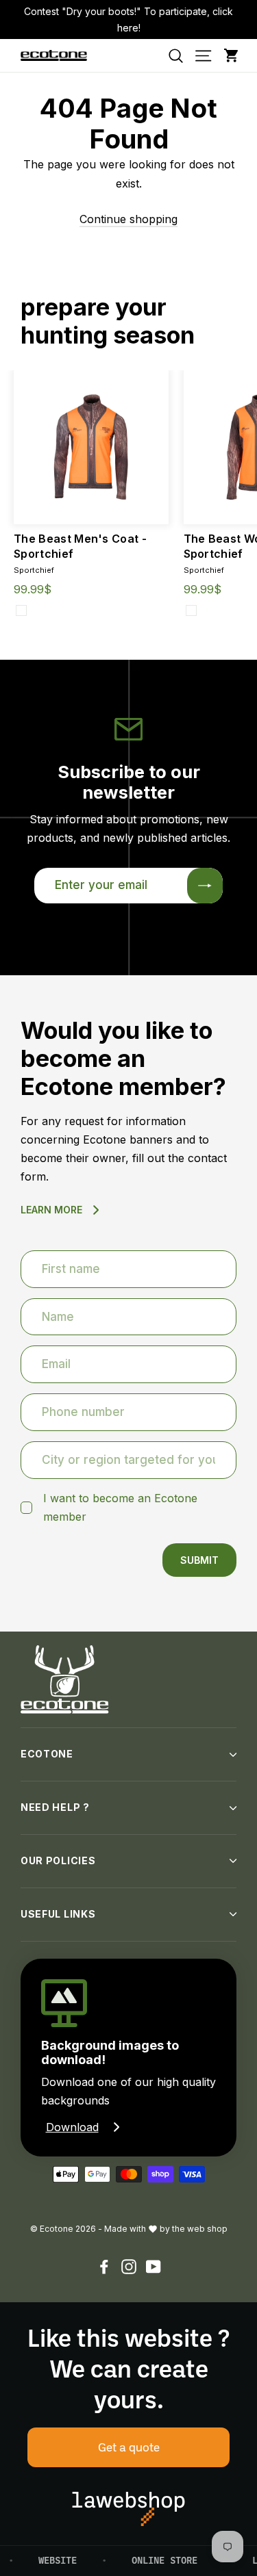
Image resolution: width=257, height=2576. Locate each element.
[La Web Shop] (128, 2509)
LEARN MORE (51, 1210)
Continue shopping (128, 219)
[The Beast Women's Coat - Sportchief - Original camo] (191, 610)
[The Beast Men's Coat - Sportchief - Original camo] (21, 610)
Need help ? (55, 1807)
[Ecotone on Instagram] (129, 2266)
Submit (199, 1560)
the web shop (200, 2229)
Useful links (58, 1914)
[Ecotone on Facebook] (104, 2266)
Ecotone (47, 1754)
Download (72, 2127)
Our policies (58, 1860)
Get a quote (129, 2447)
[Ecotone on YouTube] (154, 2266)
